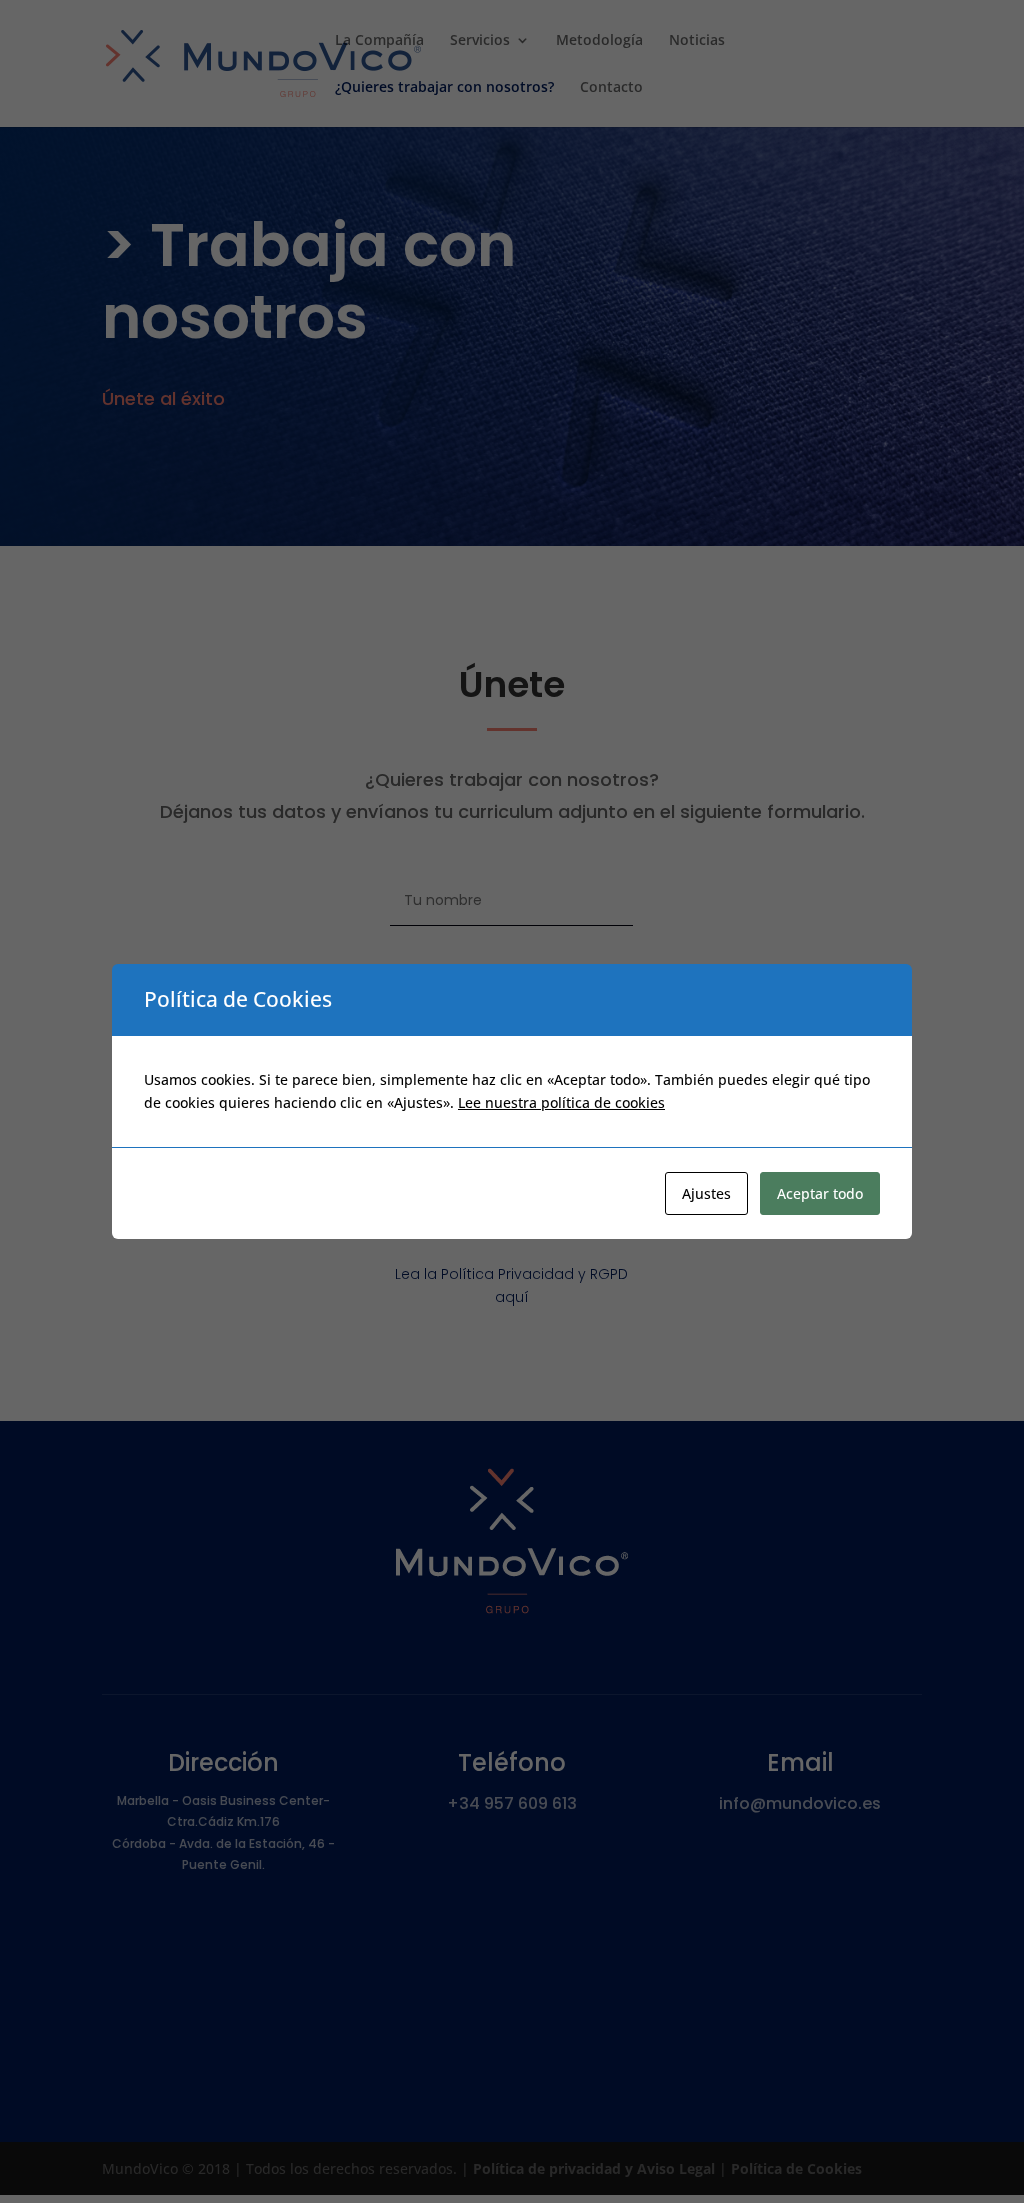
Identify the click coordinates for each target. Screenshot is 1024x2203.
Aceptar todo (820, 1193)
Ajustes (706, 1193)
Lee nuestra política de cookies (561, 1102)
